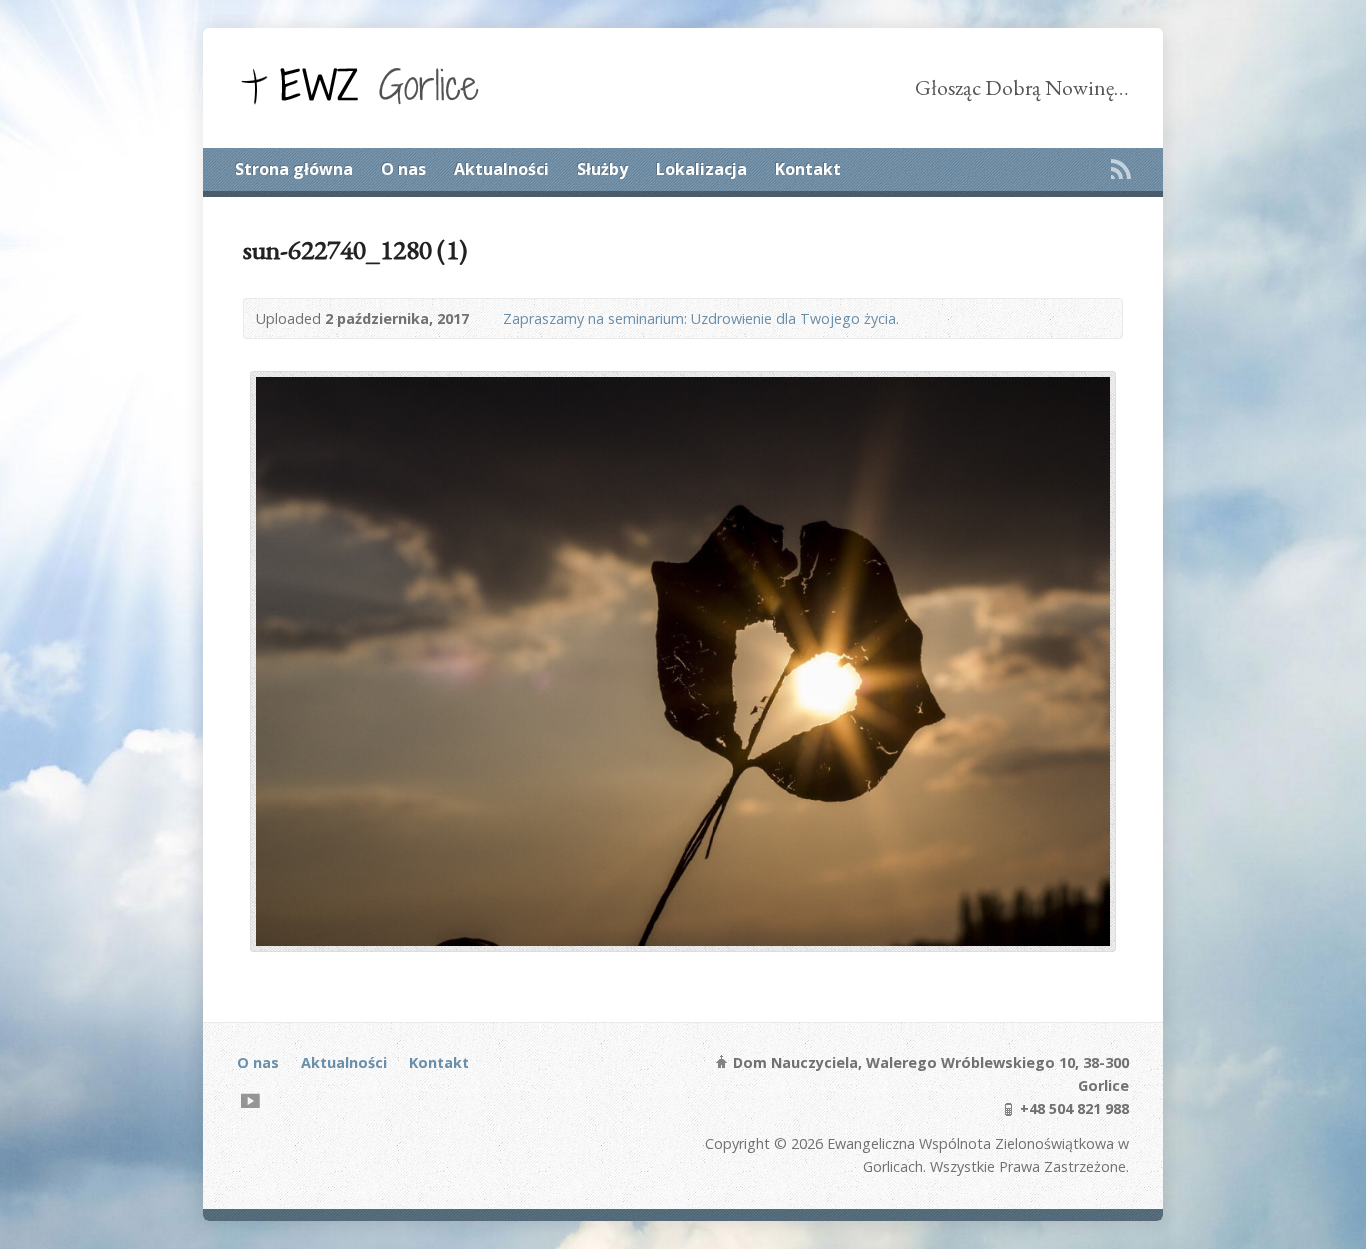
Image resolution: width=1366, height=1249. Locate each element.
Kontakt (808, 169)
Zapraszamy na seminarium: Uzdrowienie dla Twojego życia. (701, 318)
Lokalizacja (701, 169)
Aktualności (501, 169)
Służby (602, 169)
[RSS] (1121, 169)
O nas (403, 169)
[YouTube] (250, 1100)
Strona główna (294, 169)
